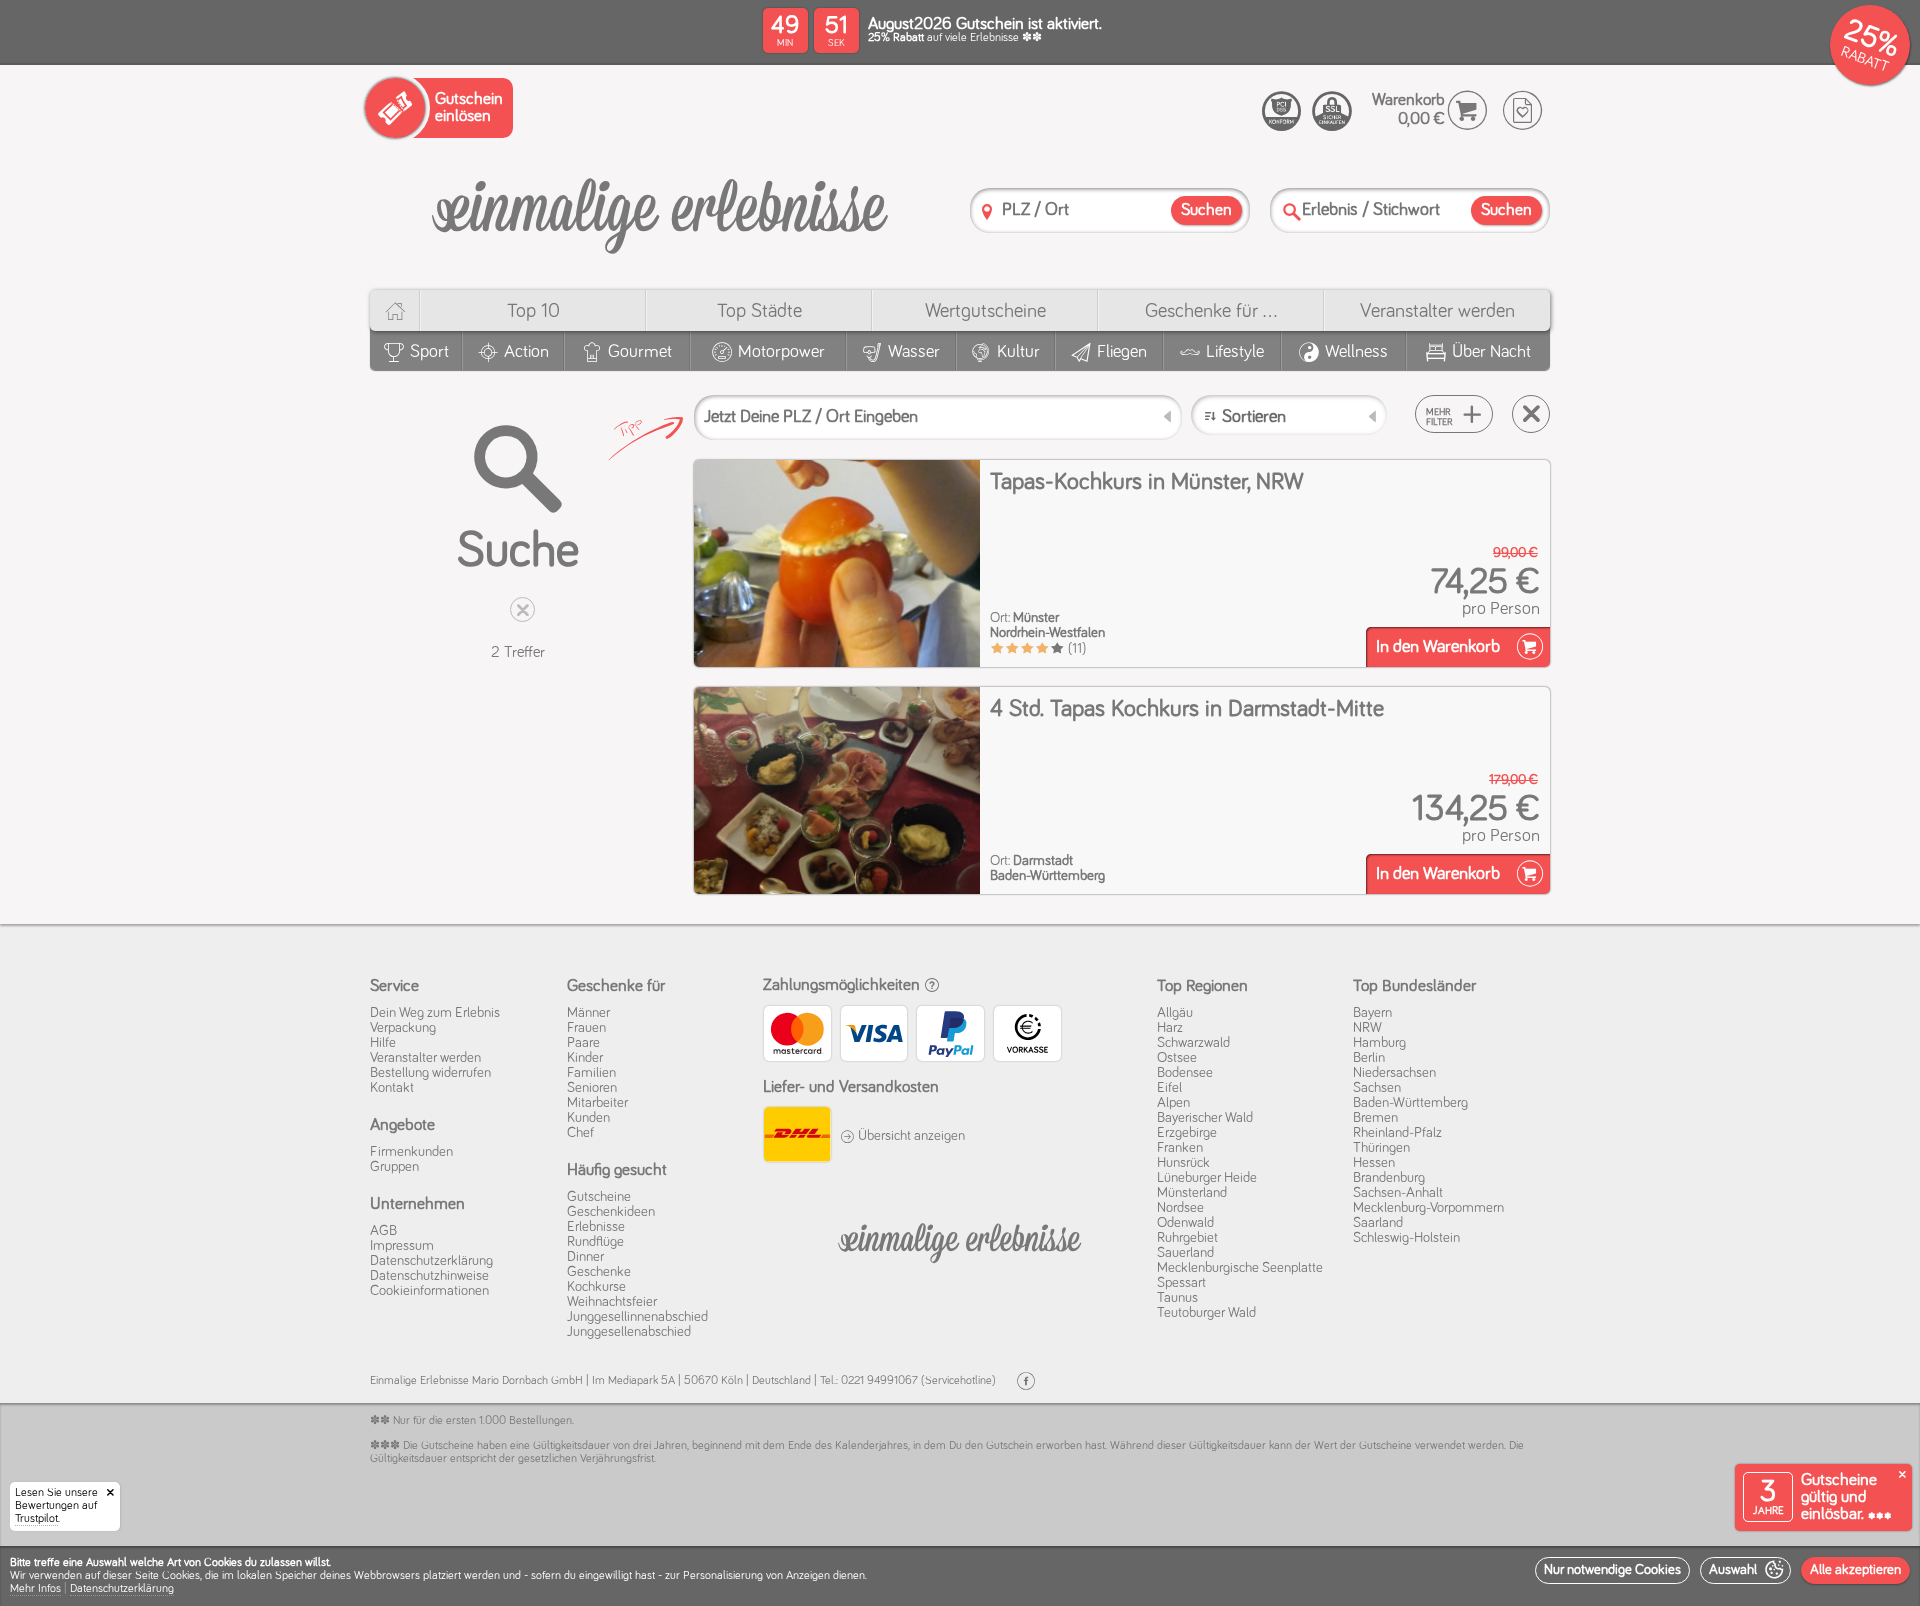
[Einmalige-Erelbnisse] (959, 1239)
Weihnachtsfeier (612, 1302)
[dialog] (960, 1576)
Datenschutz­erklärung (431, 1261)
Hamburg (1379, 1043)
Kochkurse (596, 1287)
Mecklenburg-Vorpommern (1428, 1208)
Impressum (402, 1246)
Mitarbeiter (597, 1103)
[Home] (394, 310)
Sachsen (1377, 1088)
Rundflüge (595, 1242)
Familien (591, 1073)
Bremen (1375, 1118)
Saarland (1378, 1223)
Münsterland (1192, 1193)
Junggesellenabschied (629, 1332)
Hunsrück (1183, 1163)
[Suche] (1292, 211)
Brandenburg (1389, 1178)
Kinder (585, 1058)
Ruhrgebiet (1187, 1238)
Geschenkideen (611, 1212)
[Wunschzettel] (1522, 110)
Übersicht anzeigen (910, 1136)
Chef (580, 1133)
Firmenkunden (411, 1152)
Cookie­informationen (429, 1291)
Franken (1180, 1148)
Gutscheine (599, 1197)
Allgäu (1175, 1013)
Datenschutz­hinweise (429, 1276)
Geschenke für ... (1211, 311)
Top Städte (759, 311)
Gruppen (394, 1167)
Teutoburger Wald (1206, 1313)
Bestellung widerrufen (430, 1073)
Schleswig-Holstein (1406, 1238)
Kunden (588, 1118)
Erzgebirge (1187, 1133)
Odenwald (1185, 1223)
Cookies (181, 1576)
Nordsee (1180, 1208)
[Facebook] (1026, 1381)
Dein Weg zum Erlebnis (435, 1013)
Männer (588, 1013)
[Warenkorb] (1467, 110)
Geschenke (599, 1272)
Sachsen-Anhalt (1398, 1193)
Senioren (592, 1088)
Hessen (1374, 1163)
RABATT (1864, 59)
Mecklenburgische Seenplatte (1240, 1268)
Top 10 (533, 311)
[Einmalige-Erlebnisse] (660, 208)
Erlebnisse (596, 1227)
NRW (1367, 1028)
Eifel (1169, 1088)
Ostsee (1177, 1058)
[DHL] (796, 1137)
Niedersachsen (1394, 1073)
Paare (583, 1043)
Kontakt (392, 1088)
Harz (1170, 1028)
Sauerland (1185, 1253)
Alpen (1173, 1103)
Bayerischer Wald (1205, 1118)
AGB (383, 1231)
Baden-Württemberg (1410, 1103)
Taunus (1177, 1298)
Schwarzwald (1193, 1043)
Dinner (585, 1257)
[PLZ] (987, 211)
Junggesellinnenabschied (637, 1317)
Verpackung (403, 1028)
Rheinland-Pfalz (1397, 1133)
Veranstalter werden (1437, 311)
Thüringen (1381, 1148)
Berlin (1369, 1058)
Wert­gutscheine (985, 311)
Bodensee (1185, 1073)
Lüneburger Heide (1207, 1178)
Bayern (1372, 1013)
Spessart (1181, 1283)
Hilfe (383, 1043)
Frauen (586, 1028)
